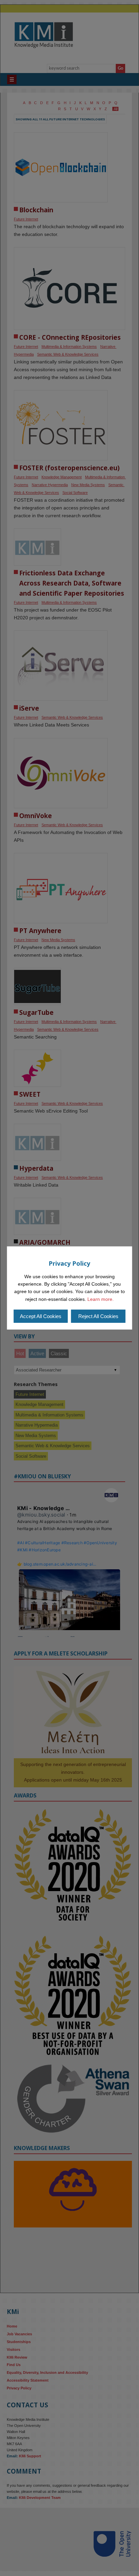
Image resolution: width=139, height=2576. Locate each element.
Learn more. (101, 1299)
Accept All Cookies (41, 1316)
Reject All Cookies (98, 1316)
